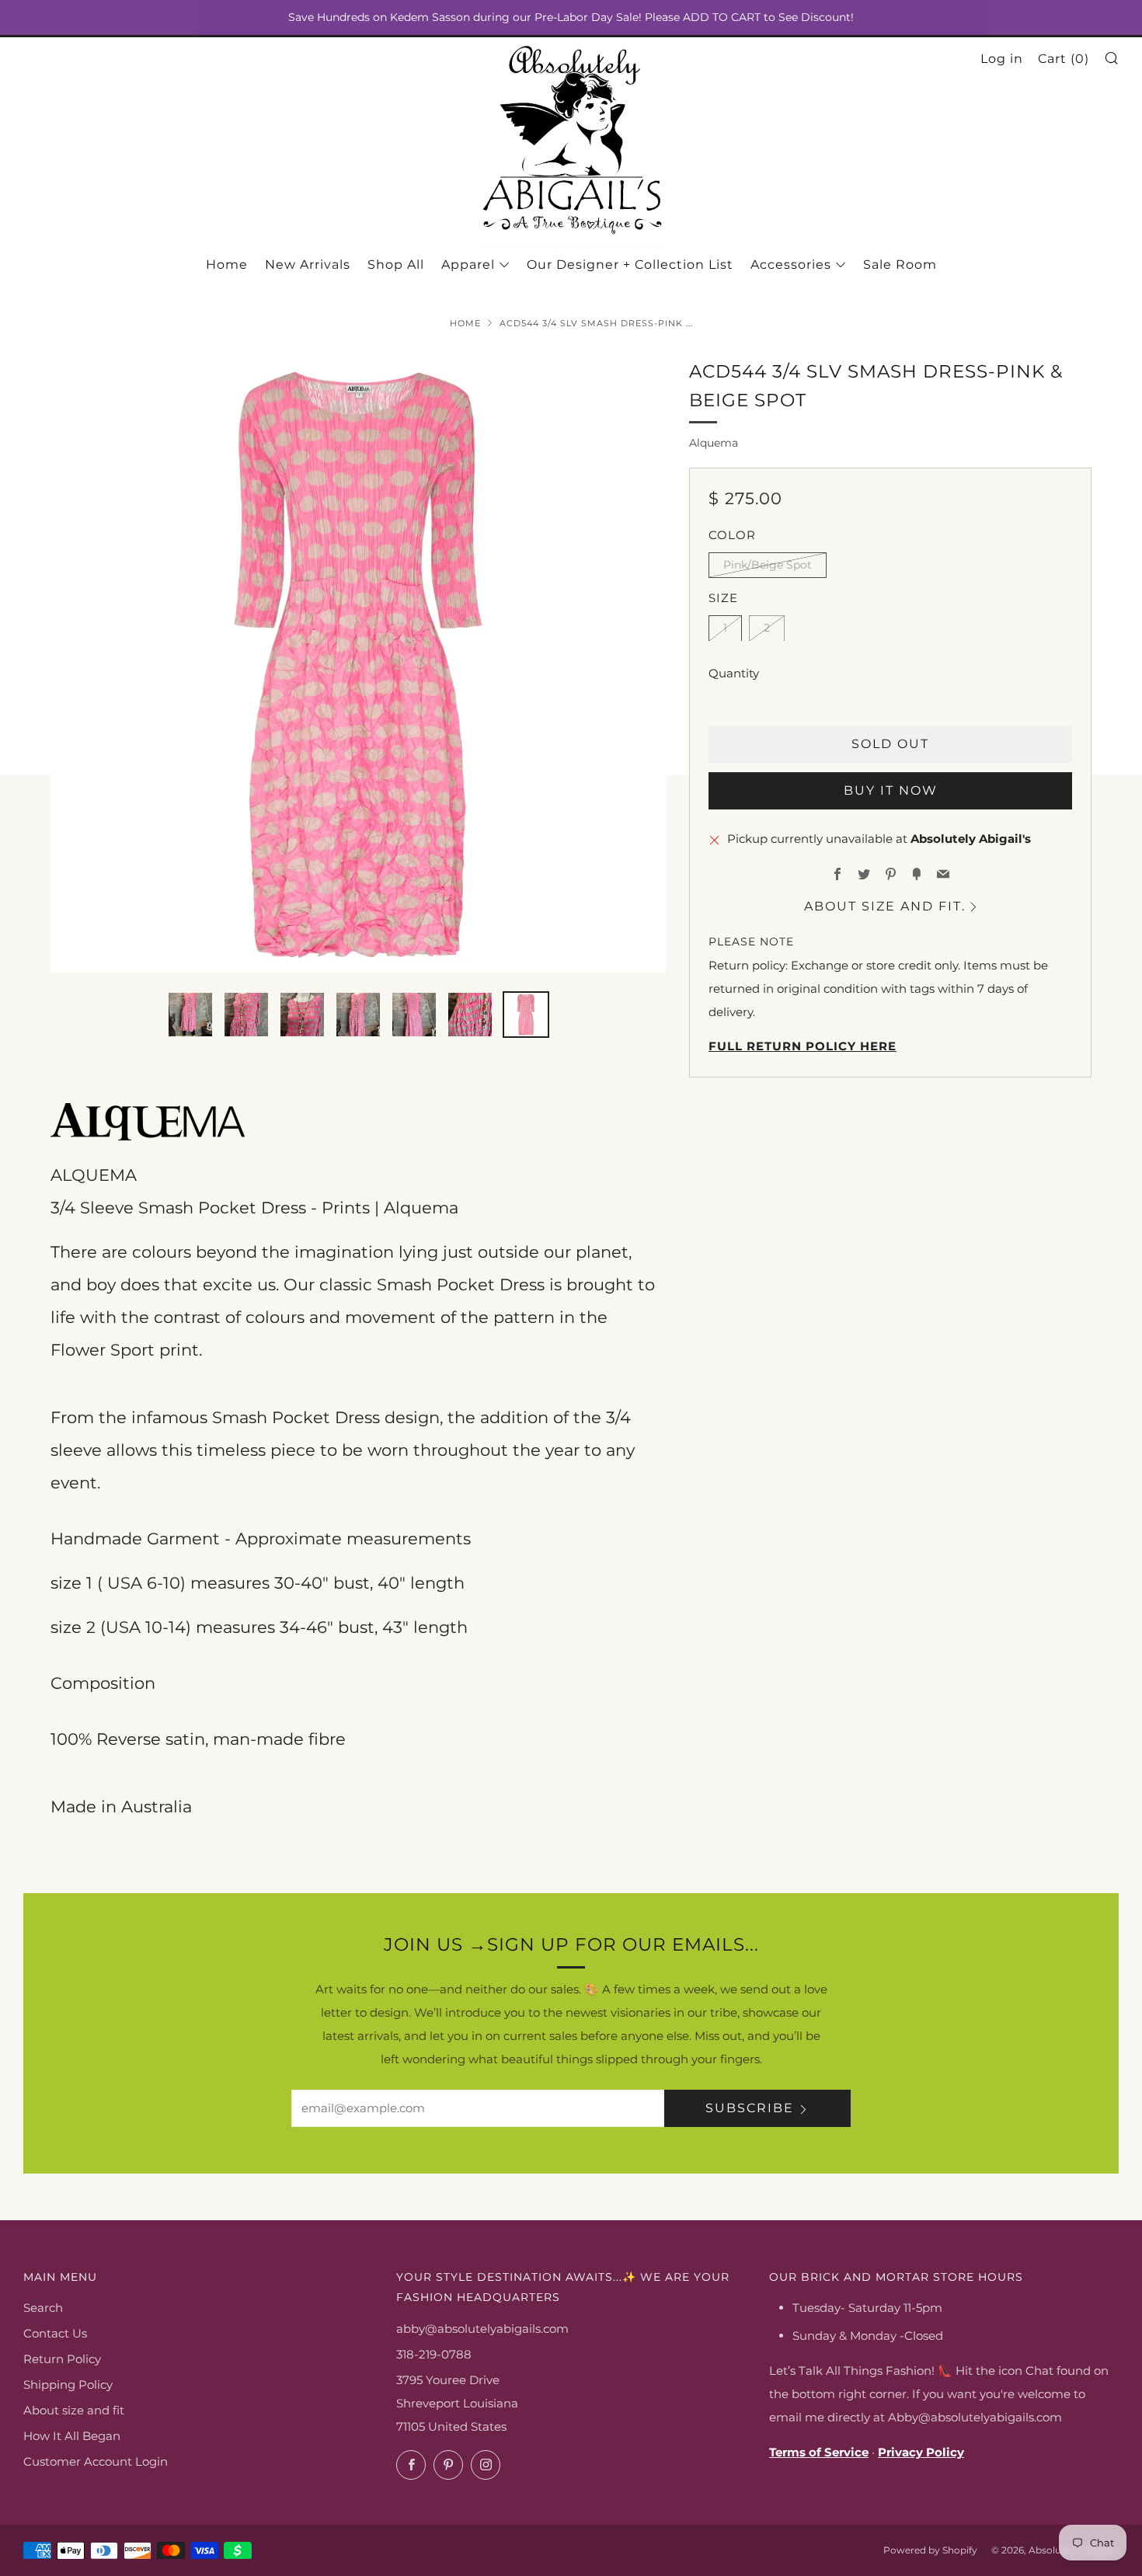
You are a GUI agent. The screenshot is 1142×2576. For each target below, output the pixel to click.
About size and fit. (885, 905)
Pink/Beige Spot (768, 564)
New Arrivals (308, 265)
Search (43, 2308)
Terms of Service (819, 2452)
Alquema (714, 443)
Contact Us (55, 2333)
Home (227, 265)
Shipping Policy (68, 2385)
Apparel (468, 265)
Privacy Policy (921, 2452)
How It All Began (72, 2436)
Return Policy (62, 2359)
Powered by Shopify (930, 2550)
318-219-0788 (434, 2354)
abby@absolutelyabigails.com (482, 2329)
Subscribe (750, 2108)
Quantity (734, 672)
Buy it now (891, 790)
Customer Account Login (96, 2461)
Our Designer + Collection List (630, 265)
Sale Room (900, 265)
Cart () (1064, 59)
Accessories (791, 265)
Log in (1002, 59)
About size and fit (74, 2410)
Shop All (396, 265)
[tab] (190, 1015)
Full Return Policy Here (803, 1046)
